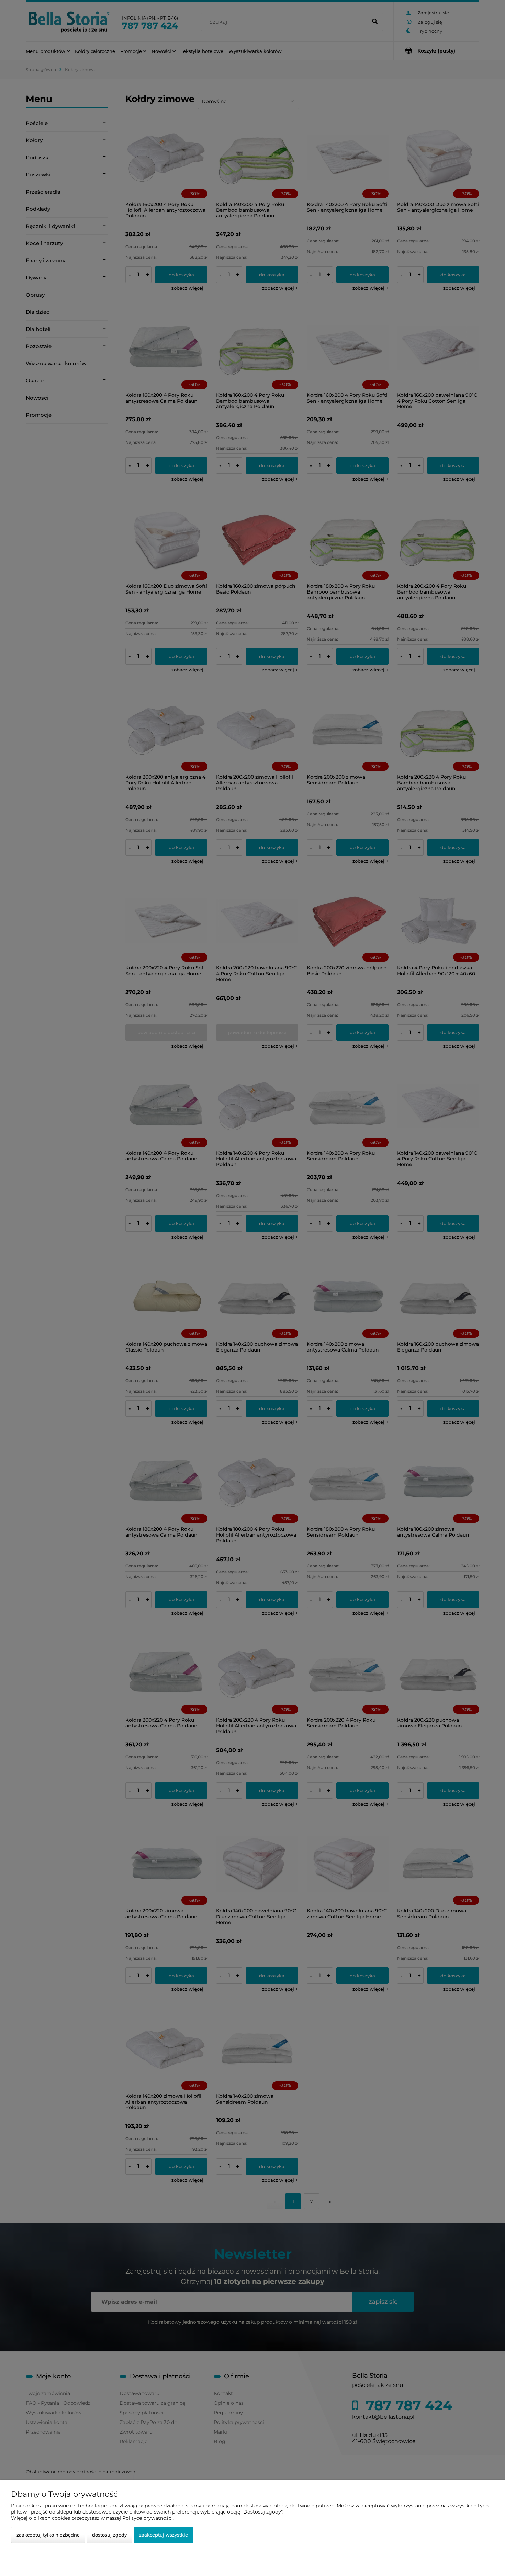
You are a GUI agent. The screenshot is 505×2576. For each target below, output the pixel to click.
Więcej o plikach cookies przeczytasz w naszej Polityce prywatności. (92, 2518)
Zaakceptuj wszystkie (164, 2535)
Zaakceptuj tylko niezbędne (48, 2535)
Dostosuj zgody (109, 2535)
